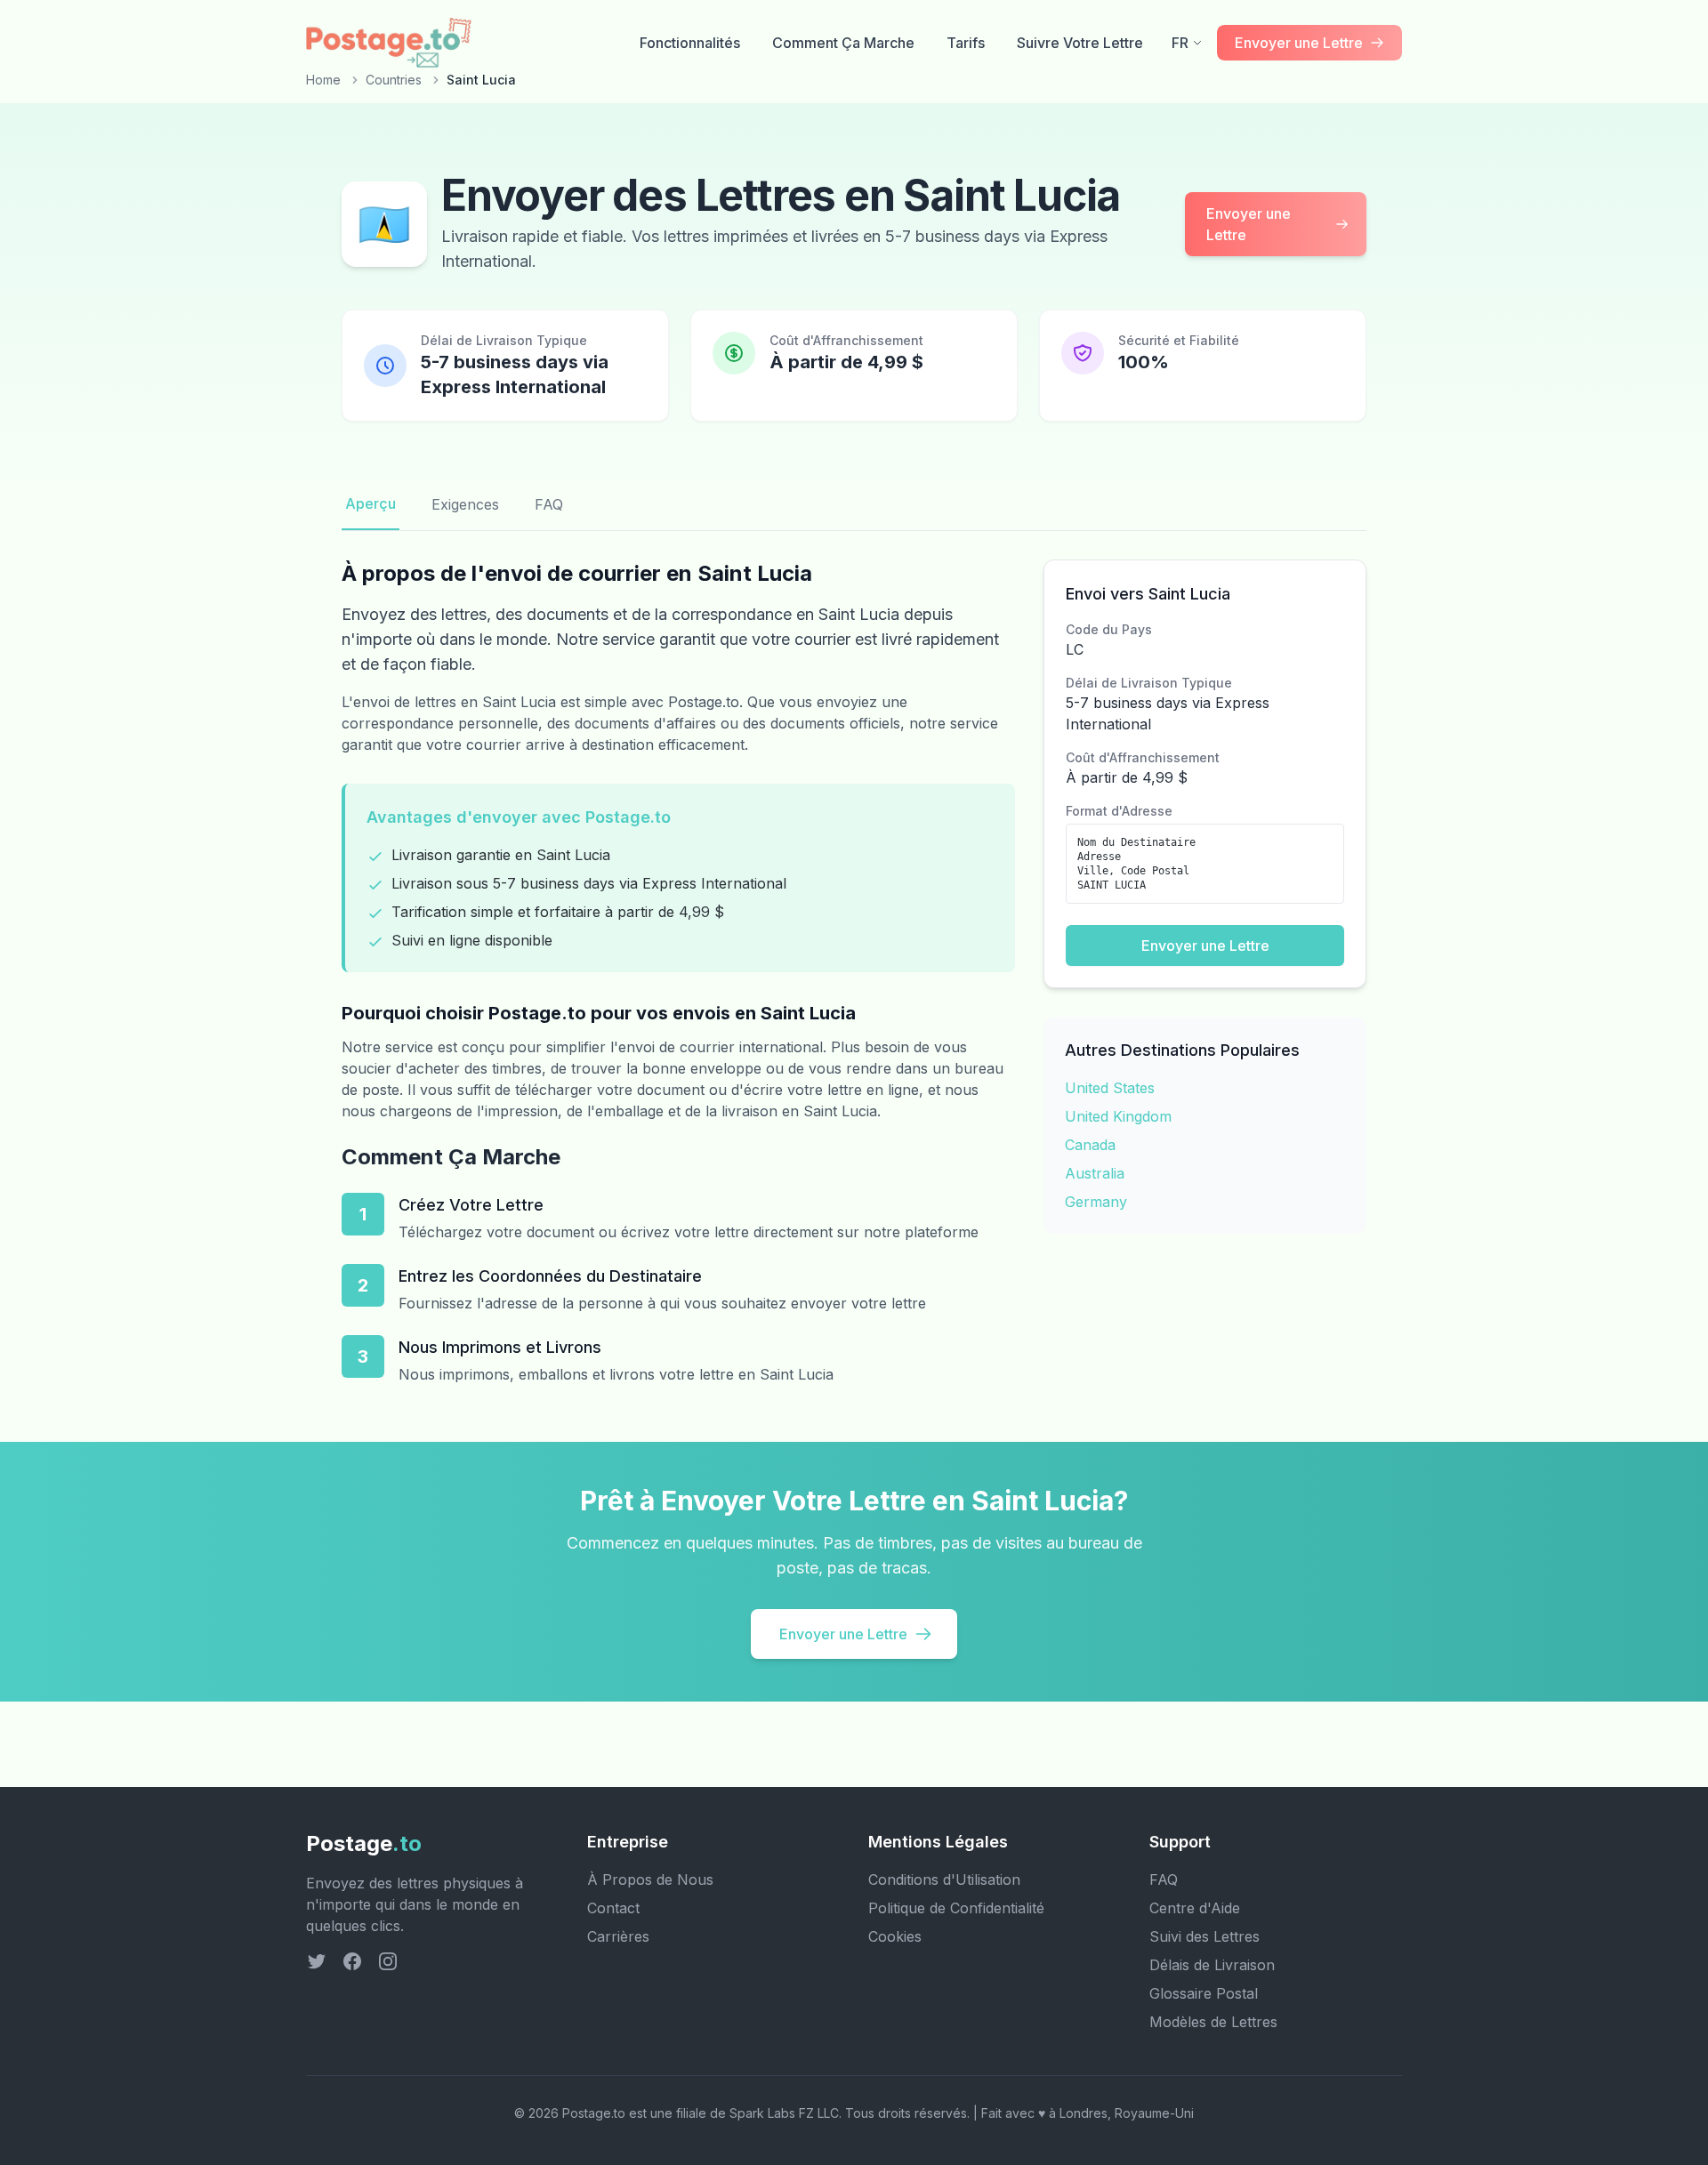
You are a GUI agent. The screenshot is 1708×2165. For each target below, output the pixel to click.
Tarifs (966, 43)
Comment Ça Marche (843, 43)
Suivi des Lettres (1204, 1936)
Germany (1096, 1202)
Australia (1095, 1173)
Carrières (618, 1936)
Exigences (465, 504)
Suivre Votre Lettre (1080, 43)
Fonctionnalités (690, 43)
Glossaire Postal (1204, 1993)
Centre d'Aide (1195, 1908)
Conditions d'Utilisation (944, 1879)
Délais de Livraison (1212, 1965)
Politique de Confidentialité (956, 1908)
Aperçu (371, 503)
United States (1110, 1088)
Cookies (895, 1936)
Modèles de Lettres (1213, 2022)
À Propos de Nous (650, 1879)
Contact (613, 1908)
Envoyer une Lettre (1249, 224)
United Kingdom (1118, 1116)
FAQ (549, 504)
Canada (1090, 1145)
